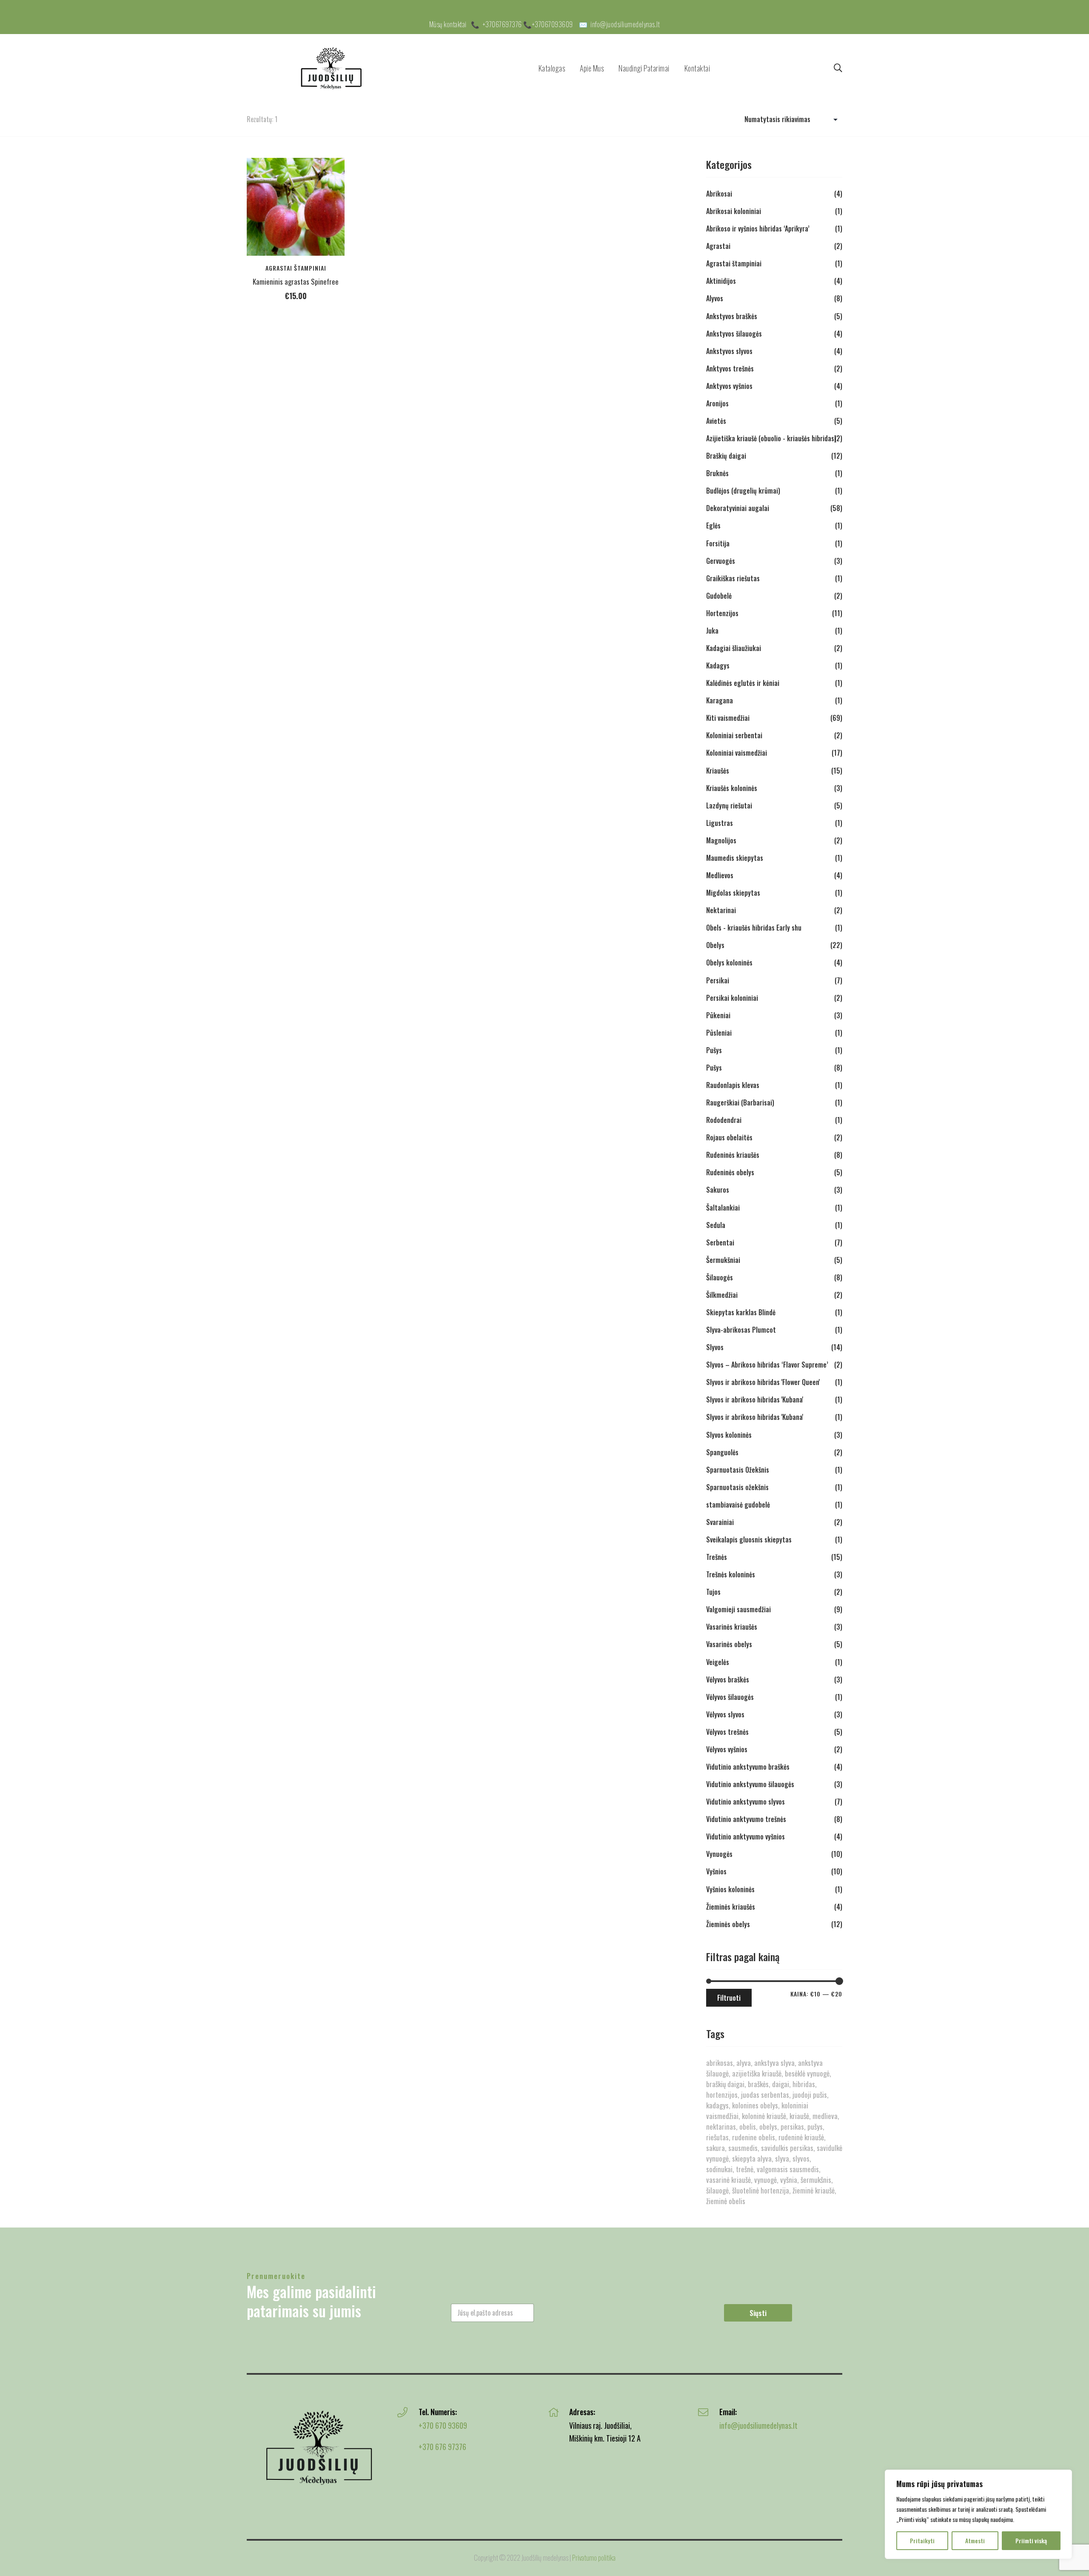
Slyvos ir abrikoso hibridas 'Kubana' (755, 1399)
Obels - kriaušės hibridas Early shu (754, 928)
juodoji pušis (810, 2095)
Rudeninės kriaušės (733, 1155)
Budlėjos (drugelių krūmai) (743, 491)
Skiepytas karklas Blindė (741, 1312)
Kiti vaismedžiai (728, 718)
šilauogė (717, 2190)
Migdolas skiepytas (733, 893)
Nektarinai (721, 910)
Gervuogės (721, 561)
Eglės (713, 525)
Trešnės (717, 1557)
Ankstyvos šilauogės (734, 334)
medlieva (825, 2116)
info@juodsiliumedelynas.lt (625, 24)
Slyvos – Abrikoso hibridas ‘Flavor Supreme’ (767, 1365)
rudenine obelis (754, 2137)
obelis (748, 2126)
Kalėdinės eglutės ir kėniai (743, 683)
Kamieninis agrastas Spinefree (296, 281)
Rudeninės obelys (730, 1172)
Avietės (716, 421)
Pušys (714, 1050)
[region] (978, 2514)
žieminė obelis (726, 2201)
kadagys (717, 2105)
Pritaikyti (922, 2540)
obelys (768, 2126)
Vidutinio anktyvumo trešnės (746, 1819)
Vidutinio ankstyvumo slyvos (745, 1802)
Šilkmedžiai (722, 1295)
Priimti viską (1031, 2540)
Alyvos (715, 298)
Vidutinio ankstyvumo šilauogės (750, 1784)
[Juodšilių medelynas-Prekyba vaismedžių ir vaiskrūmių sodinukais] (332, 68)
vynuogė (765, 2180)
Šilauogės (720, 1277)
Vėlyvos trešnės (727, 1732)
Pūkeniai (718, 1015)
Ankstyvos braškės (732, 316)
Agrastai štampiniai (296, 268)
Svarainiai (720, 1522)
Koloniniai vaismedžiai (737, 753)
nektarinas (721, 2126)
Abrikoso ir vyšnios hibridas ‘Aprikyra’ (758, 228)
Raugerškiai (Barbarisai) (740, 1102)
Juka (712, 631)
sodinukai (719, 2169)
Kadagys (718, 665)
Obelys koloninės (729, 962)
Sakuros (718, 1190)
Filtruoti (729, 1998)
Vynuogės (719, 1854)
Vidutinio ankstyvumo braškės (748, 1767)
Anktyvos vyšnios (729, 386)
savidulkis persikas (787, 2148)
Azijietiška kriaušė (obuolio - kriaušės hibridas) (771, 438)
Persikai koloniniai (732, 998)
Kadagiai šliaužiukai (734, 648)
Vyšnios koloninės (730, 1889)
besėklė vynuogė (807, 2073)
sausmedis (743, 2148)
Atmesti (975, 2540)
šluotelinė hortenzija (761, 2190)
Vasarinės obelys (729, 1644)
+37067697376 (502, 24)
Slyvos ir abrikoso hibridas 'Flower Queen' (763, 1382)
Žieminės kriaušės (731, 1907)
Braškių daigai (726, 456)
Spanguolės (722, 1452)
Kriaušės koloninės (732, 788)
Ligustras (720, 823)
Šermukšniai (723, 1260)
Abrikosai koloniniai (734, 211)
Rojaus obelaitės (729, 1137)
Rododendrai (724, 1120)
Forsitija (718, 543)
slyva (782, 2158)
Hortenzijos (722, 613)
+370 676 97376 (442, 2447)
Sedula (716, 1225)
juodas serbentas (765, 2095)
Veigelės (718, 1662)
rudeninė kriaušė (801, 2137)
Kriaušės (718, 771)
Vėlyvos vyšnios (727, 1749)
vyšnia (789, 2180)
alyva (744, 2063)
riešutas (717, 2137)
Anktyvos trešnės (730, 368)
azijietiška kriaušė (757, 2073)
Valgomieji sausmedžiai (738, 1609)
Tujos (713, 1592)
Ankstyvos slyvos (729, 351)
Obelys (715, 945)
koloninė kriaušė (764, 2116)
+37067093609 (553, 24)
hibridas (804, 2084)
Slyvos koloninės (729, 1435)
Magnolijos (721, 840)
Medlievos (720, 875)
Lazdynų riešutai (729, 805)
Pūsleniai (719, 1033)
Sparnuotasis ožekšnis (737, 1487)
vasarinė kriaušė (728, 2180)
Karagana (720, 700)
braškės (758, 2084)
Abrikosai (719, 194)
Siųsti (758, 2313)
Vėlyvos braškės (728, 1679)
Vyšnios (716, 1871)
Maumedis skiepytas (735, 858)
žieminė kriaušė (814, 2190)
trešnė (745, 2169)
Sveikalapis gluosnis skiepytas (749, 1539)
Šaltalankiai (723, 1208)
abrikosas (720, 2063)
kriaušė (799, 2116)
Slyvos (715, 1347)
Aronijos (717, 403)
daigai (781, 2084)
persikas (792, 2126)
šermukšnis (816, 2180)
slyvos (801, 2158)
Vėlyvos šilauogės (730, 1697)
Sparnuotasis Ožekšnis (738, 1470)
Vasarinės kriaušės (732, 1627)
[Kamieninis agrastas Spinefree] (296, 207)
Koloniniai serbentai (734, 735)
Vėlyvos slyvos (725, 1714)
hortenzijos (722, 2095)
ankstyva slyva (774, 2063)
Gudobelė (719, 596)
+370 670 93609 (443, 2425)
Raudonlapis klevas (733, 1085)
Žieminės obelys (728, 1924)
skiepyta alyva (752, 2158)
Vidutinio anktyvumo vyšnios (745, 1836)
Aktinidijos (721, 281)
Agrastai (718, 246)
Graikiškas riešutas (733, 578)
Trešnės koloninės (731, 1574)
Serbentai (720, 1242)
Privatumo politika (594, 2557)
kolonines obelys (755, 2105)
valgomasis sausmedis (788, 2169)
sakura (716, 2148)
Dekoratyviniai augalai (738, 508)
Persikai (718, 980)
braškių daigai (725, 2084)
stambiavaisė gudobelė (738, 1505)
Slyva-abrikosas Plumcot (741, 1330)
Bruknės (717, 473)
